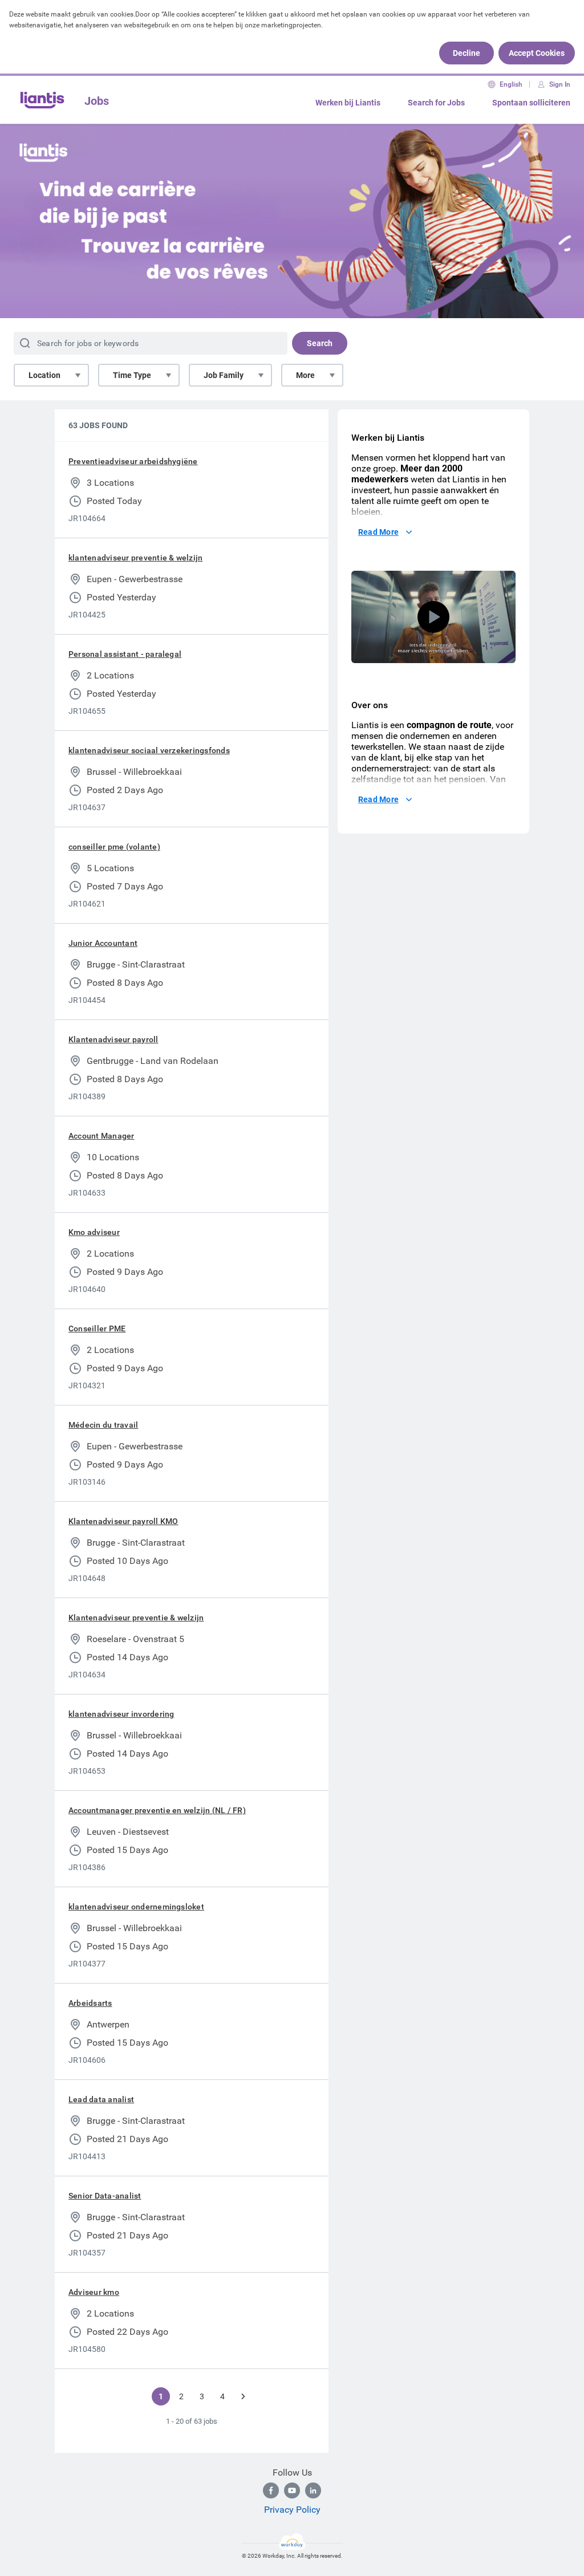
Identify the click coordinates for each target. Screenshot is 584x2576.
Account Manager (102, 1136)
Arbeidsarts (90, 2003)
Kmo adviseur (94, 1232)
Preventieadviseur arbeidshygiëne (133, 461)
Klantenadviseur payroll (113, 1039)
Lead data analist (101, 2099)
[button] (433, 617)
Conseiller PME (97, 1328)
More (305, 375)
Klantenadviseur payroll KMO (123, 1521)
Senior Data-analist (105, 2196)
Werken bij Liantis (348, 103)
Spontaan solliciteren (531, 103)
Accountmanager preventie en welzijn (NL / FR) (157, 1810)
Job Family (224, 375)
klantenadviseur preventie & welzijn (135, 558)
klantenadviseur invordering (121, 1714)
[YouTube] (292, 2490)
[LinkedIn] (313, 2490)
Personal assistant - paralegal (125, 654)
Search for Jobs (436, 103)
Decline (467, 53)
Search (320, 343)
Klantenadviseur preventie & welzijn (136, 1618)
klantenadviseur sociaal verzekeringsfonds (149, 750)
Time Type (132, 375)
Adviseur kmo (94, 2292)
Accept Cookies (537, 53)
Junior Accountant (103, 943)
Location (44, 375)
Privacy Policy (292, 2510)
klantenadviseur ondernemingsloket (136, 1907)
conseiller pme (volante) (114, 847)
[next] (243, 2396)
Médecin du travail (103, 1425)
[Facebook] (271, 2490)
